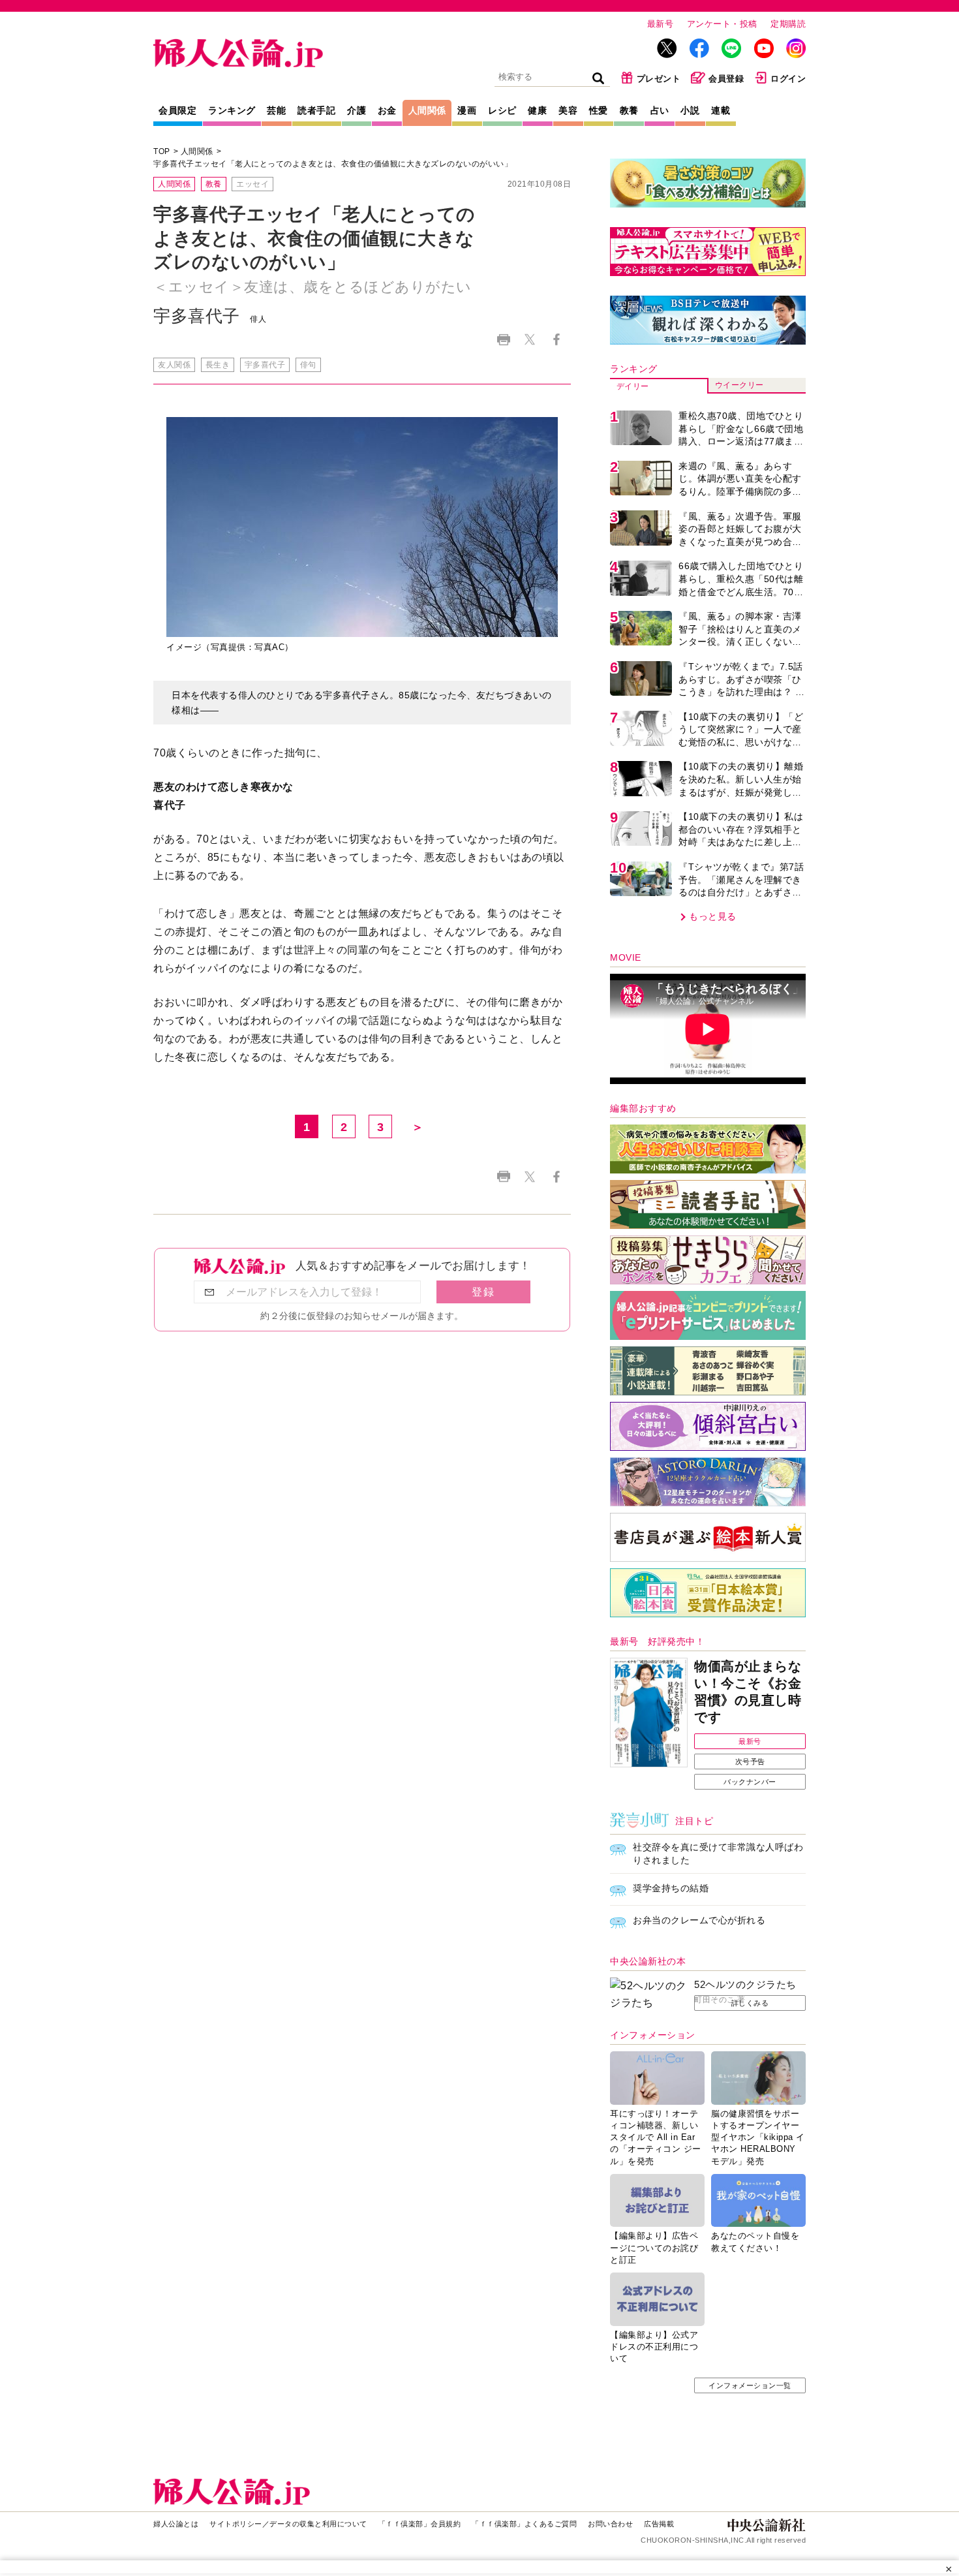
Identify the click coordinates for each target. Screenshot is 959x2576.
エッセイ (252, 184)
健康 (537, 110)
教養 (629, 110)
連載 (721, 110)
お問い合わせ (610, 2524)
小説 (690, 110)
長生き (218, 365)
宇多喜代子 (265, 365)
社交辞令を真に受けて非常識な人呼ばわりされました (718, 1854)
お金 (387, 110)
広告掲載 (659, 2524)
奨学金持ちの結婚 (671, 1888)
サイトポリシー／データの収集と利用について (288, 2524)
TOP (162, 151)
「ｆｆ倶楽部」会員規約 (420, 2524)
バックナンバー (750, 1782)
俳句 (308, 365)
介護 (357, 110)
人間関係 (427, 110)
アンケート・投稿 (722, 24)
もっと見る (713, 916)
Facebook (556, 340)
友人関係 (174, 365)
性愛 (599, 110)
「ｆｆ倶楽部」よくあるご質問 (524, 2524)
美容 (568, 110)
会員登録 (726, 79)
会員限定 (177, 110)
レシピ (502, 110)
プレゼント (659, 79)
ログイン (788, 79)
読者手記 (316, 110)
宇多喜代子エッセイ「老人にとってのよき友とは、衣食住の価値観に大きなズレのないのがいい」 (333, 164)
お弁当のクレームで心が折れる (699, 1920)
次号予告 (750, 1761)
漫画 (467, 110)
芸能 (276, 110)
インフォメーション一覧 (750, 2385)
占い (660, 110)
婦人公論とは (176, 2524)
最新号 (661, 24)
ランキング (232, 110)
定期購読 (788, 24)
